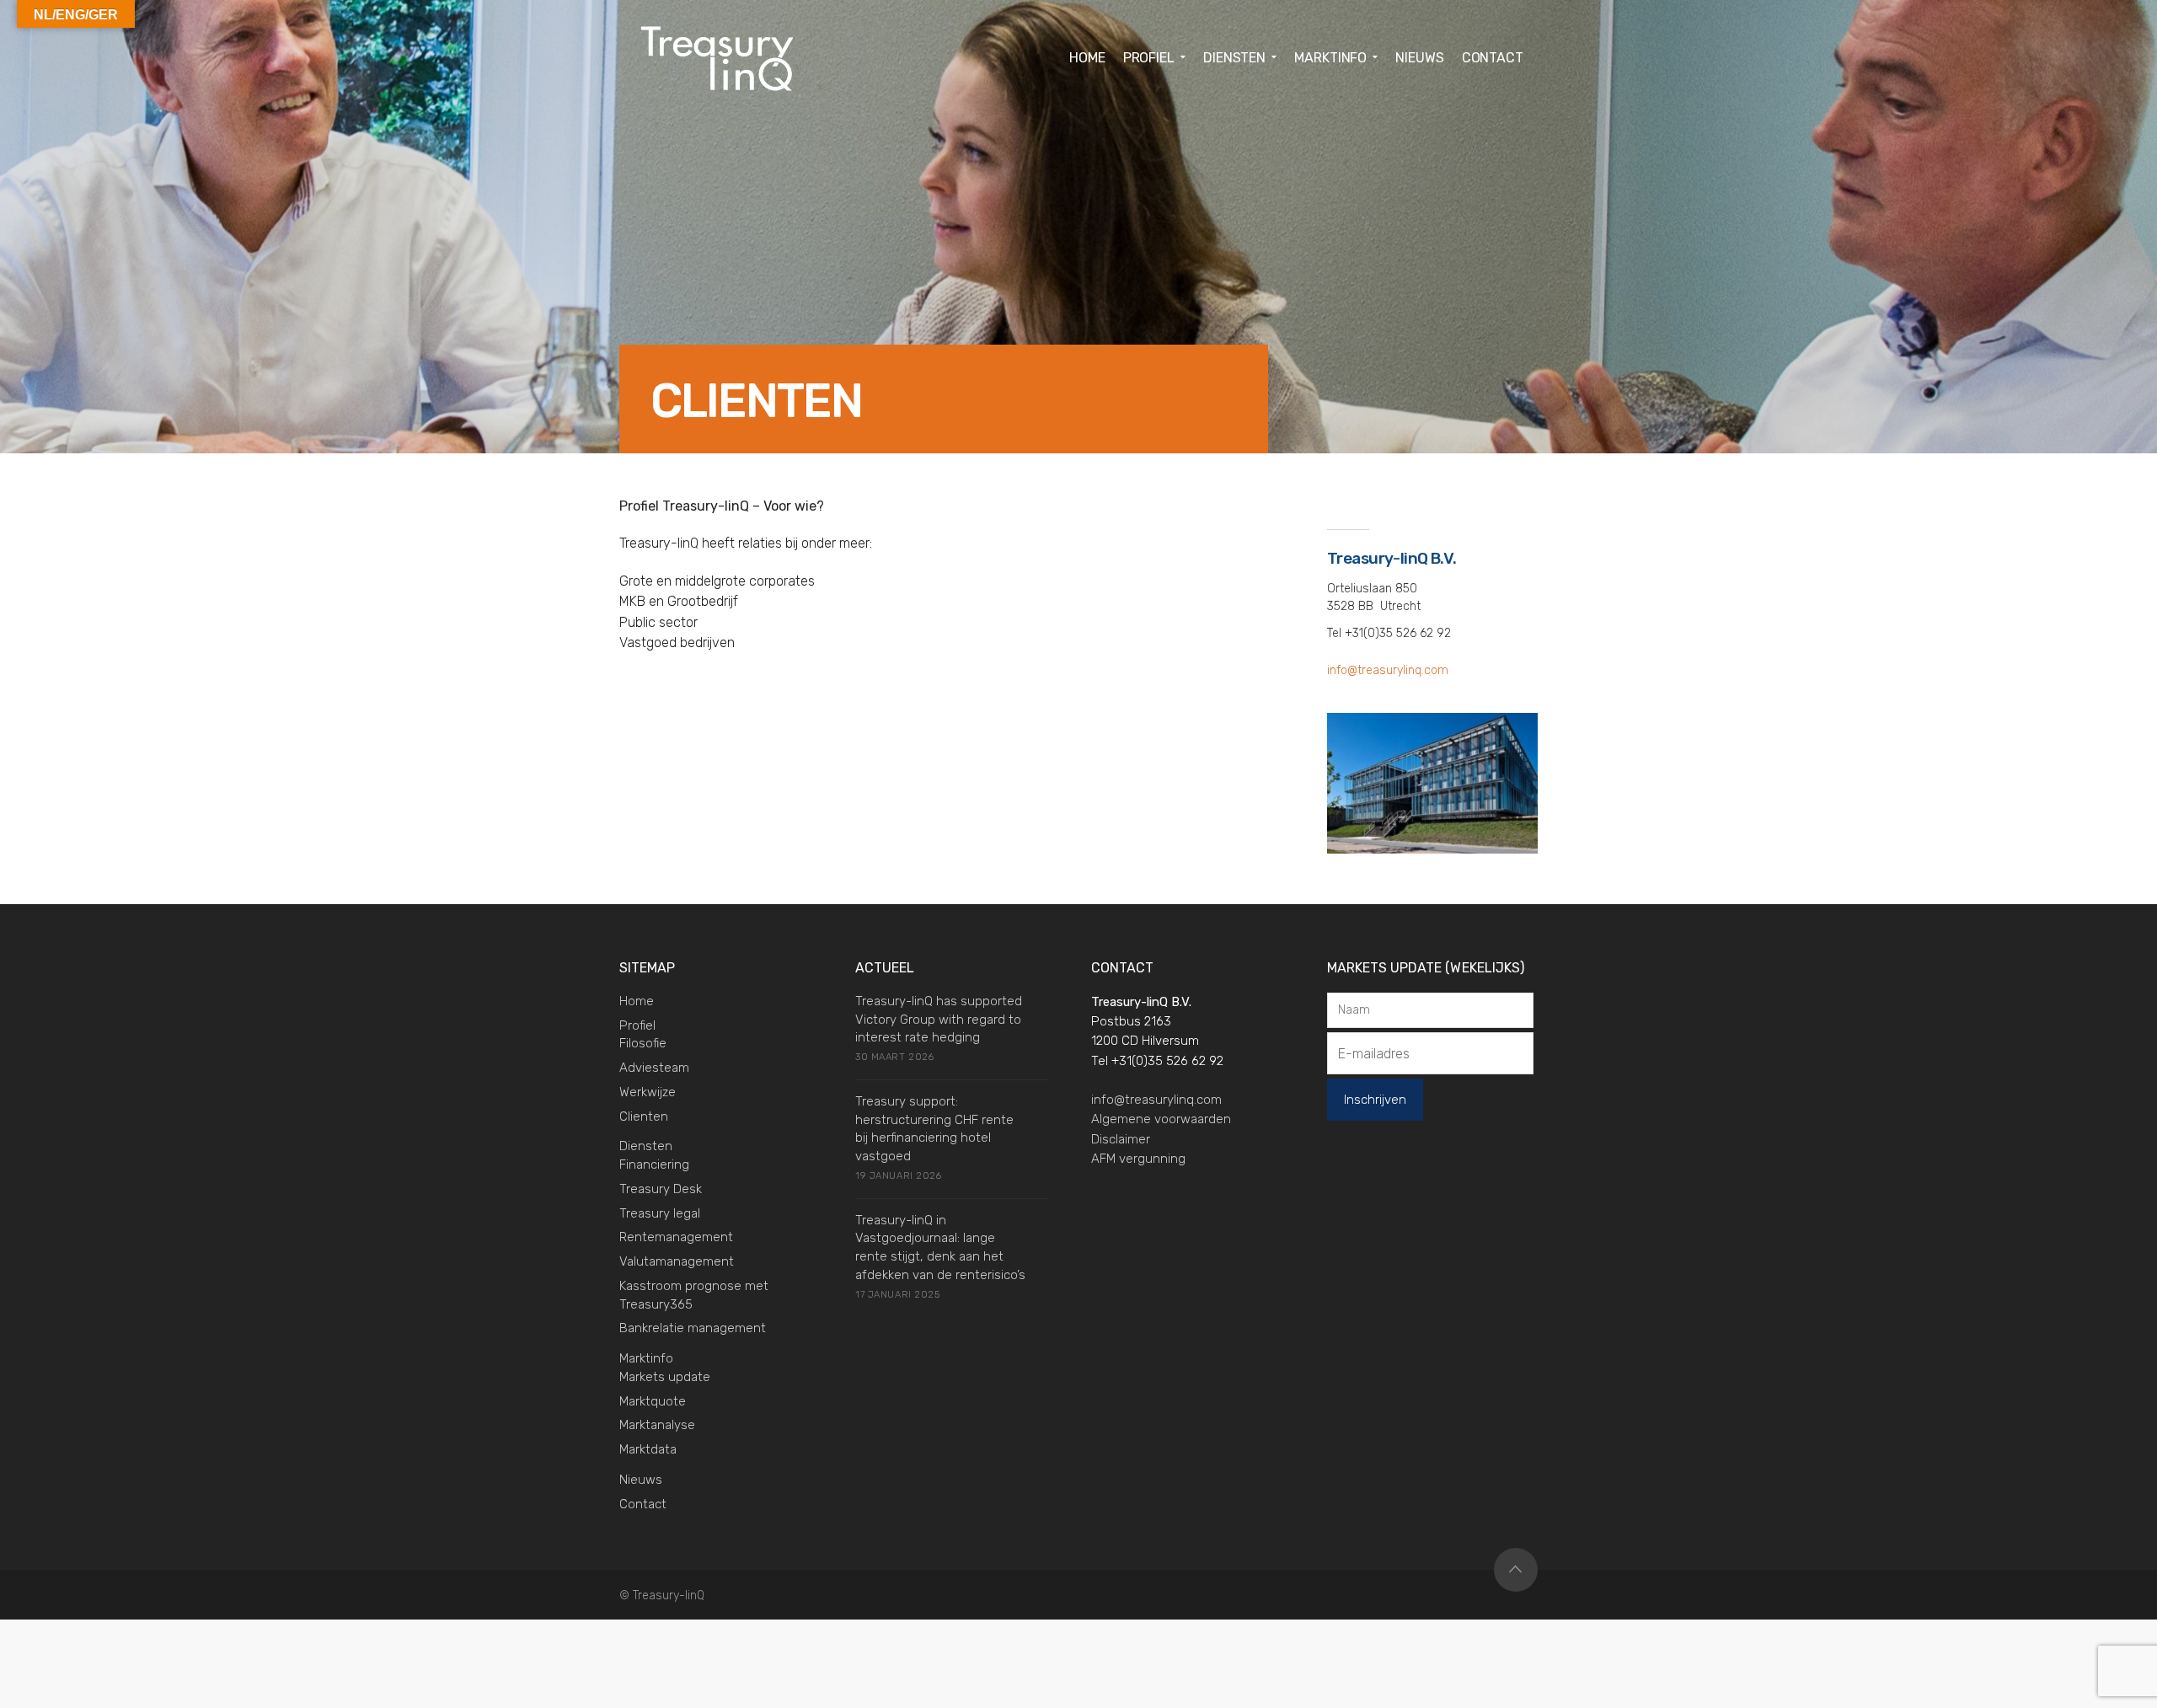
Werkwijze (648, 1092)
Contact (643, 1504)
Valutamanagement (677, 1261)
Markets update (665, 1377)
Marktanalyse (657, 1425)
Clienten (644, 1116)
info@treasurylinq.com (1388, 670)
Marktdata (648, 1449)
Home (637, 1001)
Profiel (637, 1025)
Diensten (646, 1146)
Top (1516, 1570)
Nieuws (641, 1480)
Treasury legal (660, 1213)
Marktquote (653, 1401)
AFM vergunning (1138, 1159)
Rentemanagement (676, 1237)
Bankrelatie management (693, 1328)
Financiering (654, 1165)
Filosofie (643, 1043)
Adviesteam (654, 1068)
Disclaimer (1121, 1139)
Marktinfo (646, 1358)
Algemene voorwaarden (1161, 1119)
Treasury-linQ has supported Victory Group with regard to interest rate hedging (939, 1020)
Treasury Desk (661, 1189)
